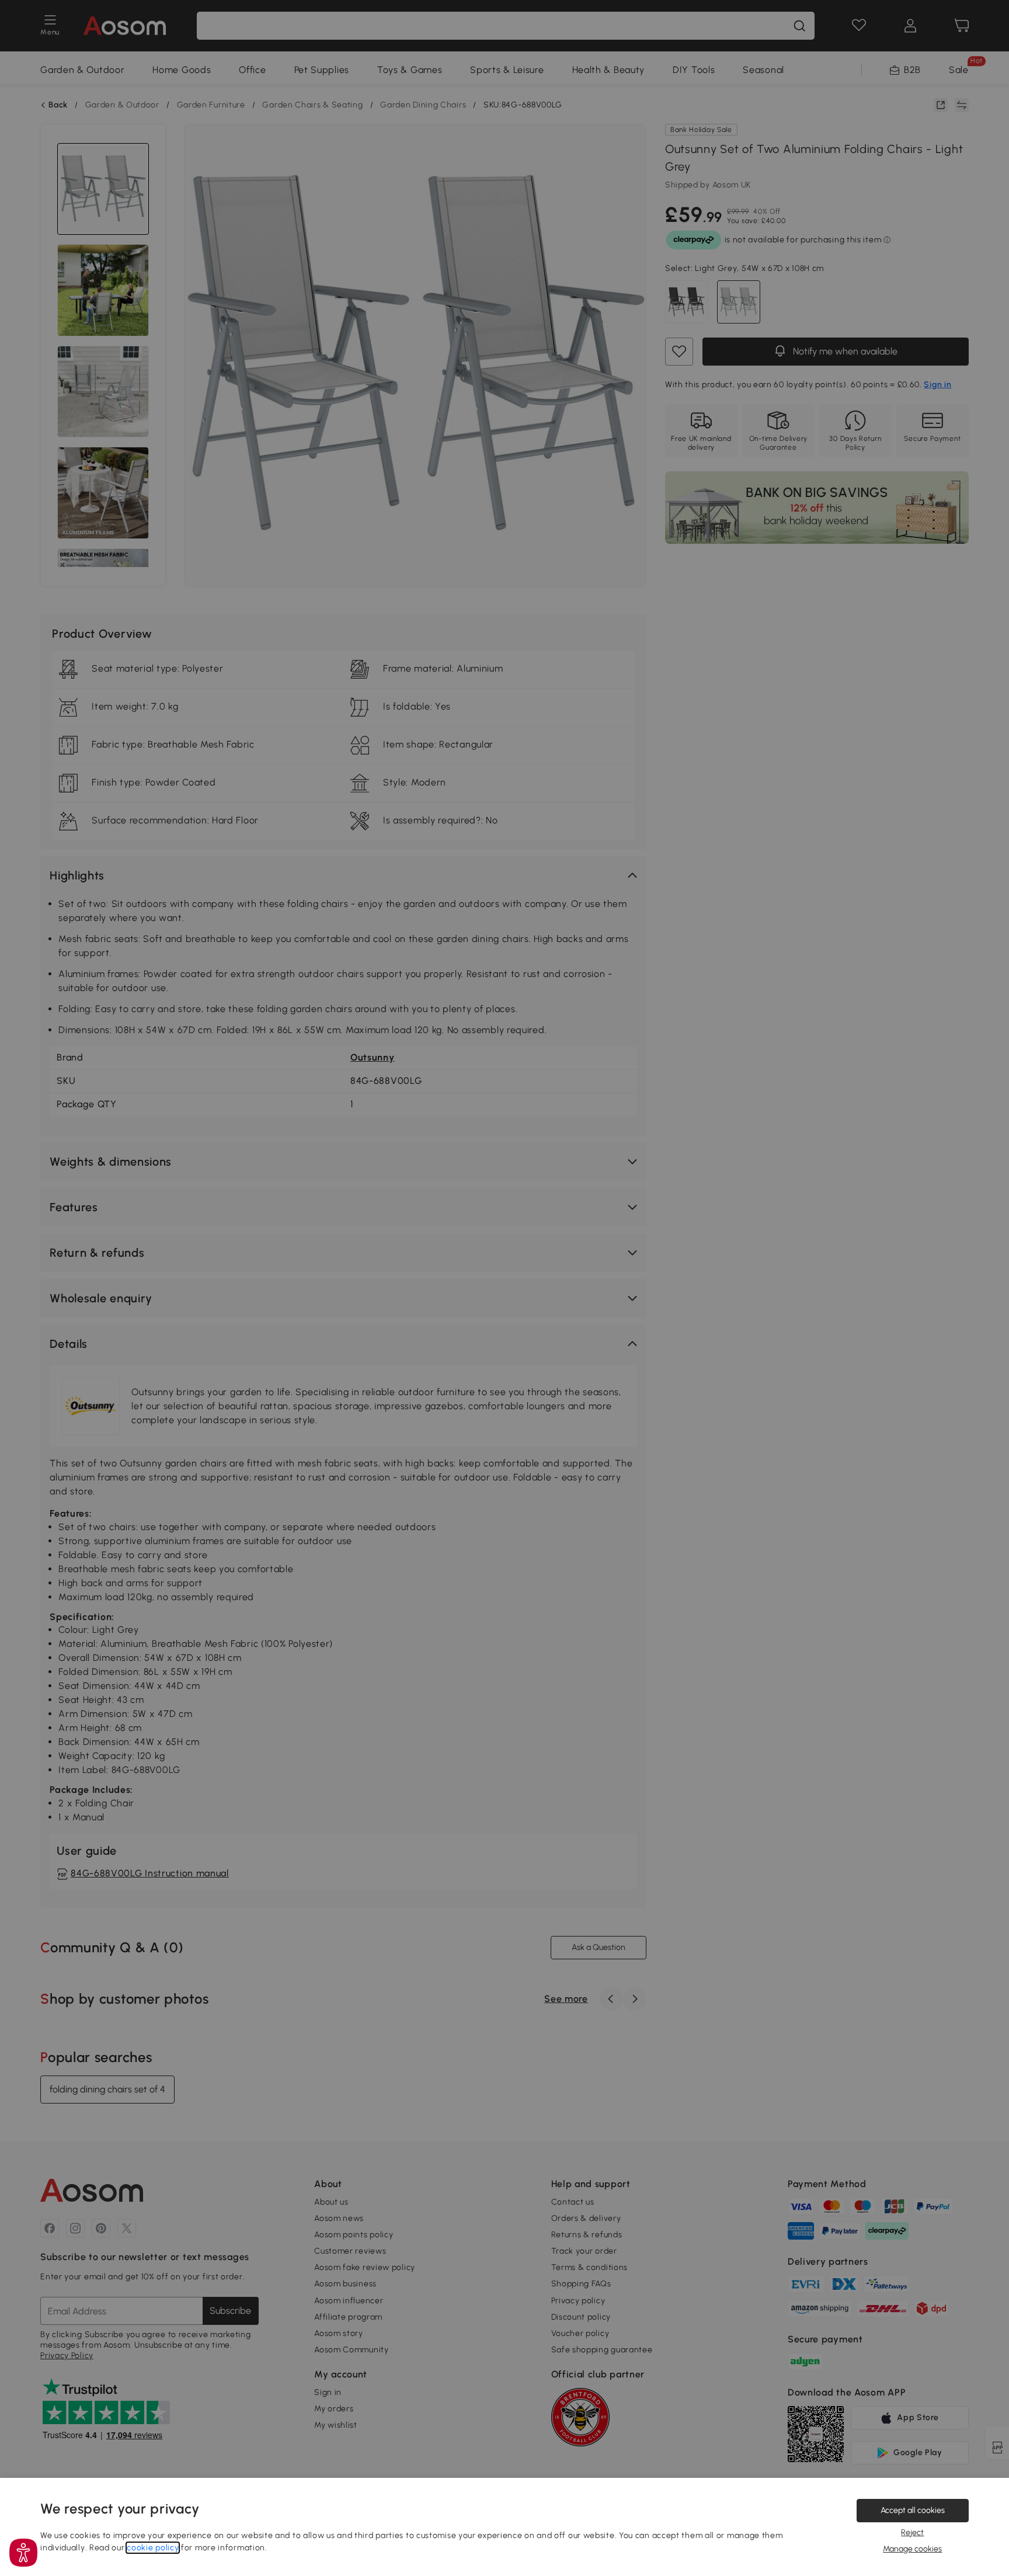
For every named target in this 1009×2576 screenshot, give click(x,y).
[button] (23, 2553)
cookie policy (153, 2548)
